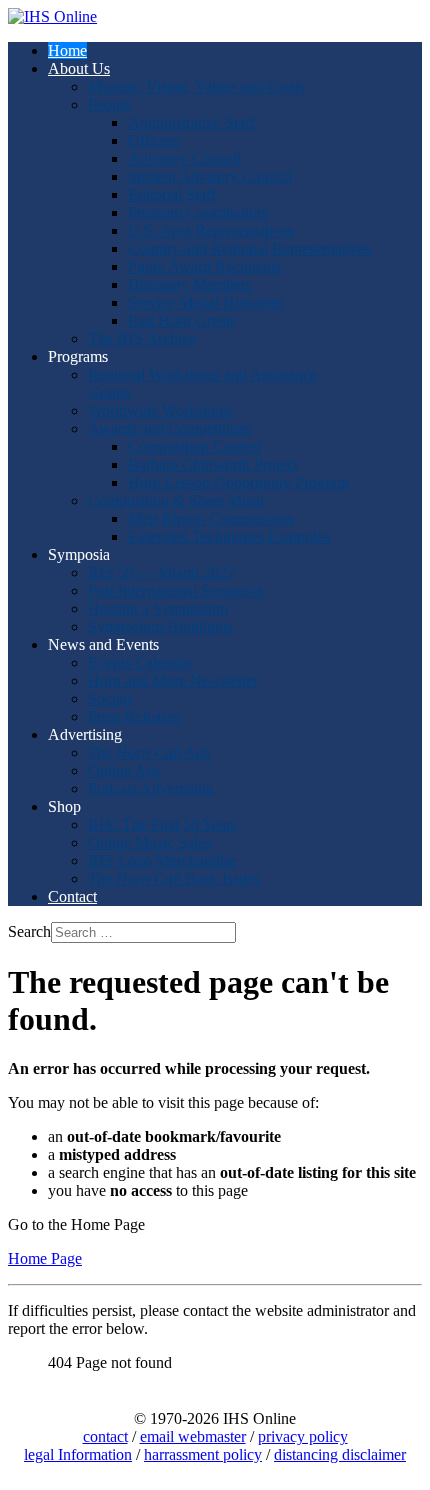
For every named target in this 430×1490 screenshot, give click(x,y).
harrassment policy (203, 1454)
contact (105, 1436)
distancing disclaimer (340, 1454)
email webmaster (193, 1436)
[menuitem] (67, 50)
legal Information (78, 1454)
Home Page (45, 1258)
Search (29, 931)
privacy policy (303, 1436)
